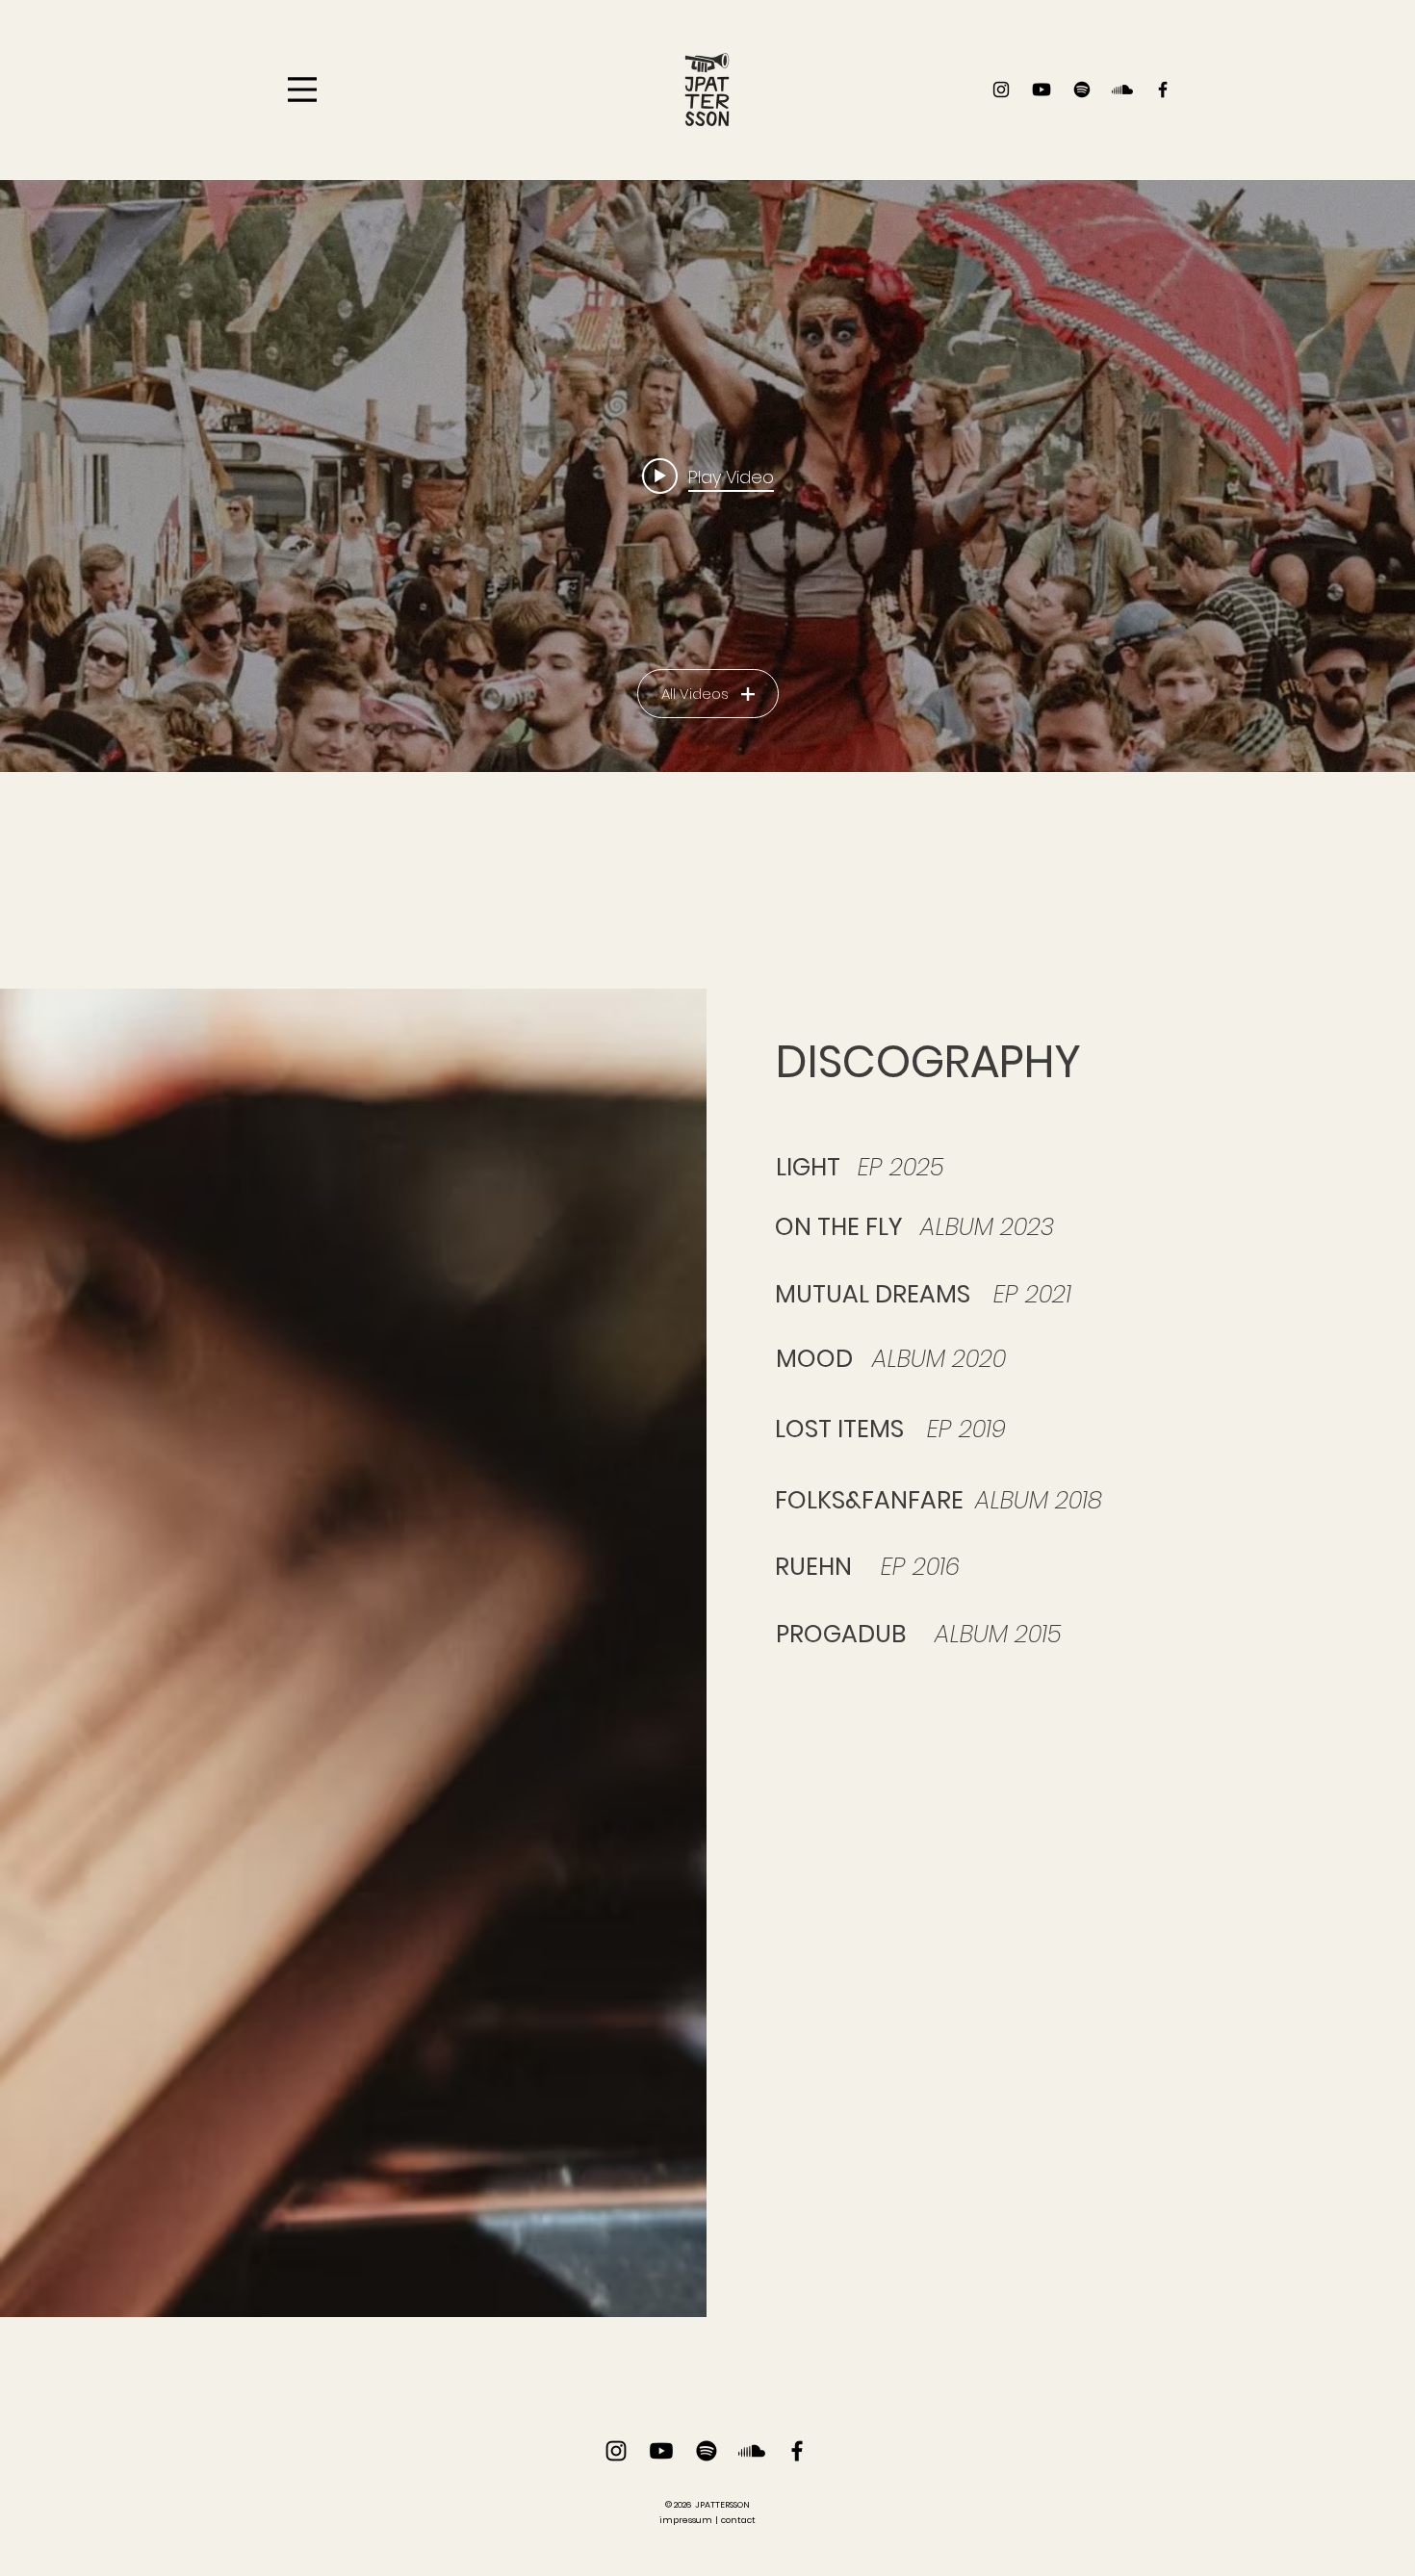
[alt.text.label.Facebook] (1163, 90)
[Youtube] (1042, 90)
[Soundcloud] (1122, 90)
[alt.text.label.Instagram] (1001, 90)
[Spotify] (1082, 90)
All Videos (695, 694)
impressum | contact (707, 2520)
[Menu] (302, 90)
